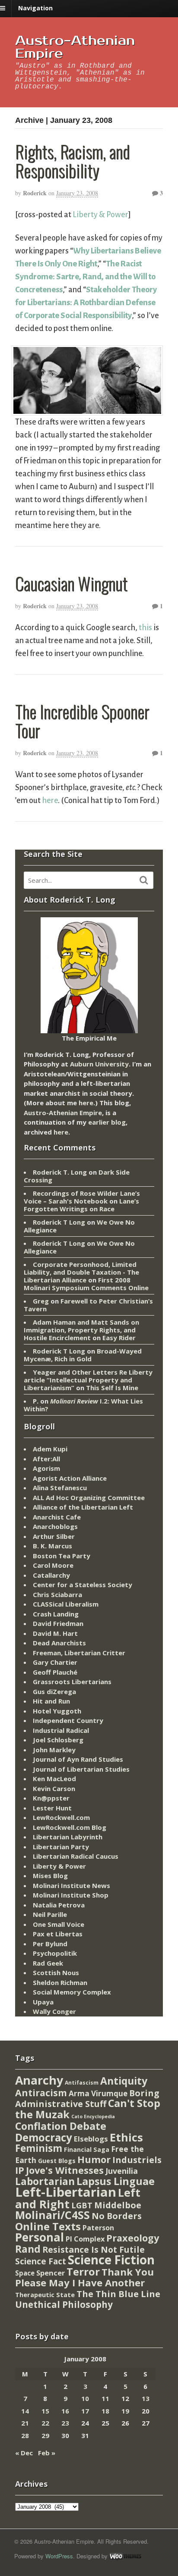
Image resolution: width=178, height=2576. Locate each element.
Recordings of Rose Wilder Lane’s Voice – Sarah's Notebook (82, 1197)
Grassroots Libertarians (72, 1682)
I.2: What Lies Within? (83, 1405)
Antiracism (41, 2093)
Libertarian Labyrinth (68, 1837)
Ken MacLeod (54, 1779)
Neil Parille (50, 1914)
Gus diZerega (54, 1691)
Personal (40, 2237)
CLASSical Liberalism (66, 1604)
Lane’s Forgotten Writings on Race (81, 1205)
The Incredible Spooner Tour (82, 721)
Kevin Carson (54, 1788)
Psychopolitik (55, 1953)
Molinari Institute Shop (71, 1895)
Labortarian (45, 2181)
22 (45, 2423)
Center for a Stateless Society (83, 1585)
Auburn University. (100, 1064)
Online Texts (48, 2226)
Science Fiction (111, 2260)
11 (105, 2398)
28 (25, 2435)
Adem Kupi (50, 1449)
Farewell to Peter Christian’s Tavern (88, 1305)
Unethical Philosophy (64, 2304)
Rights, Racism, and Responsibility (72, 161)
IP (20, 2170)
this (145, 628)
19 (125, 2411)
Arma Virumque (98, 2093)
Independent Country (68, 1720)
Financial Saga (87, 2149)
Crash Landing (56, 1614)
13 (146, 2398)
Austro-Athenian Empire (75, 47)
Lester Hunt (52, 1808)
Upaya (43, 2002)
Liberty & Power (100, 215)
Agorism (46, 1468)
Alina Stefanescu (60, 1488)
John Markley (54, 1750)
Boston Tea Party (62, 1556)
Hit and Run (51, 1701)
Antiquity (124, 2081)
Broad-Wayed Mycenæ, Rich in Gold (83, 1355)
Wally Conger (54, 2011)
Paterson (98, 2228)
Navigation (35, 8)
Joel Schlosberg (58, 1740)
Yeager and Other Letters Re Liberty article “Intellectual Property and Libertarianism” (88, 1380)
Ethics (126, 2137)
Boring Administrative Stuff (87, 2099)
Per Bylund (50, 1944)
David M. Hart (55, 1633)
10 (85, 2398)
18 (105, 2411)
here (50, 800)
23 (65, 2423)
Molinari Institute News (72, 1885)
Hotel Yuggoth (57, 1711)
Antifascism (82, 2083)
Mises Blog (50, 1876)
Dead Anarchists (59, 1643)
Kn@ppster (51, 1798)
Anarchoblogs (55, 1526)
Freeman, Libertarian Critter (79, 1653)
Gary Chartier (55, 1662)
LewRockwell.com (61, 1817)
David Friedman (58, 1623)
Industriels (137, 2160)
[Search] (144, 880)
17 (85, 2411)
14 (25, 2411)
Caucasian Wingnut (71, 583)
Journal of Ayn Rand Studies (78, 1759)
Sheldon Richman (60, 1982)
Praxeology (133, 2238)
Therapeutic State (45, 2295)
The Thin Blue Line (118, 2294)
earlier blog (107, 1122)
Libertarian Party (61, 1847)
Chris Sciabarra (57, 1594)
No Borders (117, 2216)
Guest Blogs (57, 2161)
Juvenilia (122, 2171)
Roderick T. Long (60, 1172)
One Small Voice (59, 1924)
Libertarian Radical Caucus (76, 1856)
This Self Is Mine (112, 1388)
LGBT (82, 2205)
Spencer (51, 2273)
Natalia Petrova (59, 1905)
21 (25, 2423)
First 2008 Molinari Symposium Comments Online (86, 1284)
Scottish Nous (56, 1973)
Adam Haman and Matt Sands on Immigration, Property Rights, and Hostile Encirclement (81, 1330)
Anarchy (39, 2080)
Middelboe (118, 2205)
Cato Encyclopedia (93, 2116)
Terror (83, 2271)
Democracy (44, 2137)
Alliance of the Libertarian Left (83, 1507)
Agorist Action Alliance (70, 1478)
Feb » (47, 2453)
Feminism (39, 2148)
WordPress (59, 2556)
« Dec (24, 2453)
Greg (41, 1301)
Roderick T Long (59, 1222)
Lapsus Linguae (116, 2181)
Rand (28, 2249)
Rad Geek (48, 1963)
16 (65, 2411)
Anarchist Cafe (57, 1517)
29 (45, 2435)
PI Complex (85, 2239)
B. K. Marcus (52, 1546)
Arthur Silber (54, 1536)
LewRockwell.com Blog (70, 1827)
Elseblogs (91, 2139)
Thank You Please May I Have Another (84, 2277)
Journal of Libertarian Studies (81, 1769)
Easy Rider (119, 1338)
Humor (94, 2159)
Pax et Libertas (58, 1934)
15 (45, 2411)
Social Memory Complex (72, 1992)
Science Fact (41, 2261)
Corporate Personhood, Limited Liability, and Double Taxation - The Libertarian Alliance (81, 1272)
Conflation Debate (61, 2126)
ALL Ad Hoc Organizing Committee (89, 1497)
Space (25, 2273)
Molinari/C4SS (52, 2215)
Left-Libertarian (66, 2192)
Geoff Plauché (55, 1672)
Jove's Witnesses (65, 2170)
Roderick (35, 193)
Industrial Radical (61, 1730)
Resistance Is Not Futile (94, 2249)
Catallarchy (51, 1575)
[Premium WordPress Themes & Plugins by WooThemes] (125, 2556)
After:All (46, 1459)
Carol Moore (53, 1565)
